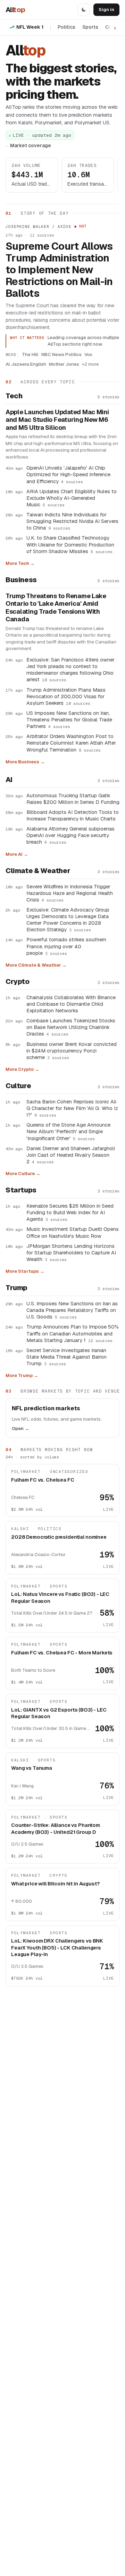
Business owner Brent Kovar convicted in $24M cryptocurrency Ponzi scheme (72, 1051)
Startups (21, 1190)
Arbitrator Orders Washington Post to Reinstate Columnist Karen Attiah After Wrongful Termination (71, 743)
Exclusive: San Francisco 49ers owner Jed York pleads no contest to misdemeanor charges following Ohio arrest (70, 669)
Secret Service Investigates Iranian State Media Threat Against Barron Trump (66, 1357)
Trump (16, 1288)
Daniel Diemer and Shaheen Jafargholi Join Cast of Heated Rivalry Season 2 (71, 1155)
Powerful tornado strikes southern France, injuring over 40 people (66, 946)
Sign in (106, 10)
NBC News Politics (61, 354)
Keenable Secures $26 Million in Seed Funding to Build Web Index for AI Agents (70, 1212)
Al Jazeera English (26, 364)
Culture (18, 1086)
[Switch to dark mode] (84, 10)
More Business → (25, 762)
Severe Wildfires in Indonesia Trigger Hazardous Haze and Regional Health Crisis (70, 893)
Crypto (18, 981)
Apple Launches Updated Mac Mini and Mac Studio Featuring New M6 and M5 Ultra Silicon (57, 420)
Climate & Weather (38, 871)
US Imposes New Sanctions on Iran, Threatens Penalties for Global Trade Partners (69, 719)
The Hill (30, 354)
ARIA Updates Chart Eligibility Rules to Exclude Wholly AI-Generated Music (72, 498)
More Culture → (23, 1174)
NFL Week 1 (30, 27)
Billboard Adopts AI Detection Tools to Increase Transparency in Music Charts (73, 815)
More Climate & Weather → (36, 965)
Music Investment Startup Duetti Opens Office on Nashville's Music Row (73, 1232)
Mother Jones (64, 364)
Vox (88, 354)
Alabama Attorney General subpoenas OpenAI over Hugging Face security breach (70, 835)
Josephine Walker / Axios (38, 226)
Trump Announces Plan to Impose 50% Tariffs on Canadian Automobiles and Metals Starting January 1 (73, 1333)
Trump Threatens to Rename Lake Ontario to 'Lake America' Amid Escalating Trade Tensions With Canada (56, 608)
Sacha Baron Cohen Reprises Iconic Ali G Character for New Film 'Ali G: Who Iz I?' (72, 1108)
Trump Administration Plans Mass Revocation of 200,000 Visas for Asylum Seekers (66, 696)
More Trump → (22, 1375)
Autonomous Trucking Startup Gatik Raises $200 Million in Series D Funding (73, 799)
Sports (90, 27)
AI (9, 780)
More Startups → (25, 1271)
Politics (66, 27)
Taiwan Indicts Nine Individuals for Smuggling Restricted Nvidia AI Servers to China (72, 521)
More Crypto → (22, 1069)
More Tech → (20, 563)
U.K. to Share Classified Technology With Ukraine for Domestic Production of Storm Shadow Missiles (70, 544)
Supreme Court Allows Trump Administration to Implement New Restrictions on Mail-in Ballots (59, 270)
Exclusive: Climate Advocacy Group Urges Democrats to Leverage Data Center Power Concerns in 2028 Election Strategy (68, 920)
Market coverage (31, 145)
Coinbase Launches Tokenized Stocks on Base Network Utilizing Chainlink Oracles (71, 1027)
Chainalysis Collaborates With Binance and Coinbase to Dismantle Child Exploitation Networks (71, 1004)
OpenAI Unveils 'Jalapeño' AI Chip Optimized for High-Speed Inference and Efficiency (68, 474)
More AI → (17, 854)
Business (21, 580)
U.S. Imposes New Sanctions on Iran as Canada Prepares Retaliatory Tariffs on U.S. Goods (72, 1310)
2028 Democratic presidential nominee (59, 1537)
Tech (14, 396)
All (15, 10)
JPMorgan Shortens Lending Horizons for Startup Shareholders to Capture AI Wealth (71, 1253)
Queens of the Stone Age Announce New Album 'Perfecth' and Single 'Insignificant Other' (68, 1131)
